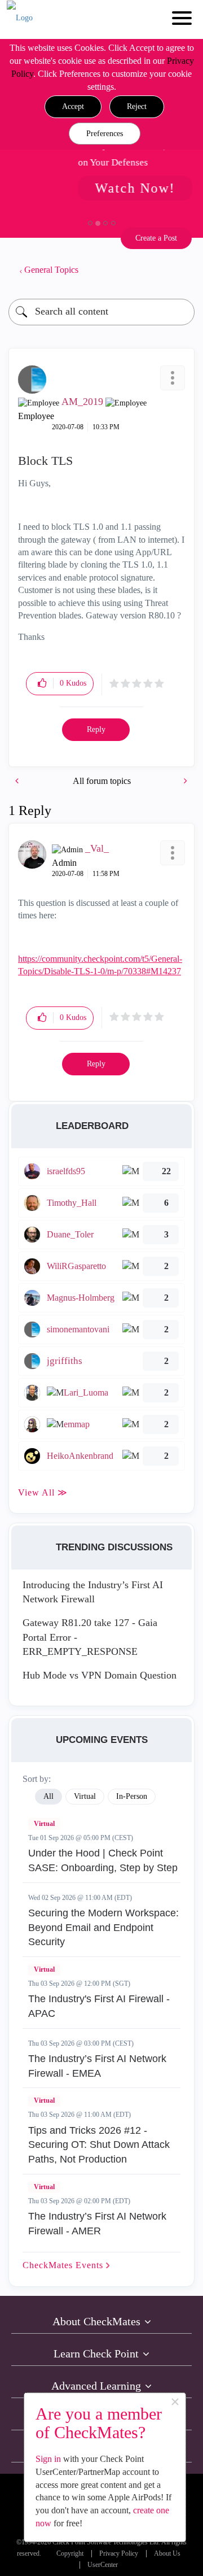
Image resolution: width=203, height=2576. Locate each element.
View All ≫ (43, 1492)
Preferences (105, 134)
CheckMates (64, 2265)
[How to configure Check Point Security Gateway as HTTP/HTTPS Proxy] (184, 781)
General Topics (51, 270)
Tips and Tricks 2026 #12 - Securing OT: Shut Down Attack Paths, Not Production (99, 2145)
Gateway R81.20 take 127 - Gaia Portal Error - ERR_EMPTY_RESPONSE (90, 1637)
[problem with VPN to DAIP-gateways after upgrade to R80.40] (18, 781)
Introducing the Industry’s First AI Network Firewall (93, 1592)
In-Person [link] (132, 1796)
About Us (167, 2554)
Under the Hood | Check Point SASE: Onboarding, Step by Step (103, 1860)
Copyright (70, 2554)
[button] (73, 107)
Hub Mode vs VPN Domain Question (100, 1675)
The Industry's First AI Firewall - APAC (99, 2006)
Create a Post (156, 238)
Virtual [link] (85, 1796)
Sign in (48, 2459)
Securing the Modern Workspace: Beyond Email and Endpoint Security (103, 1927)
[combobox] (101, 312)
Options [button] (180, 270)
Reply (96, 729)
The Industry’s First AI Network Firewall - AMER (97, 2224)
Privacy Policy (119, 2554)
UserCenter (103, 2565)
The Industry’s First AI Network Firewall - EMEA (97, 2066)
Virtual (44, 1824)
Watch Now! (88, 188)
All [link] (48, 1796)
